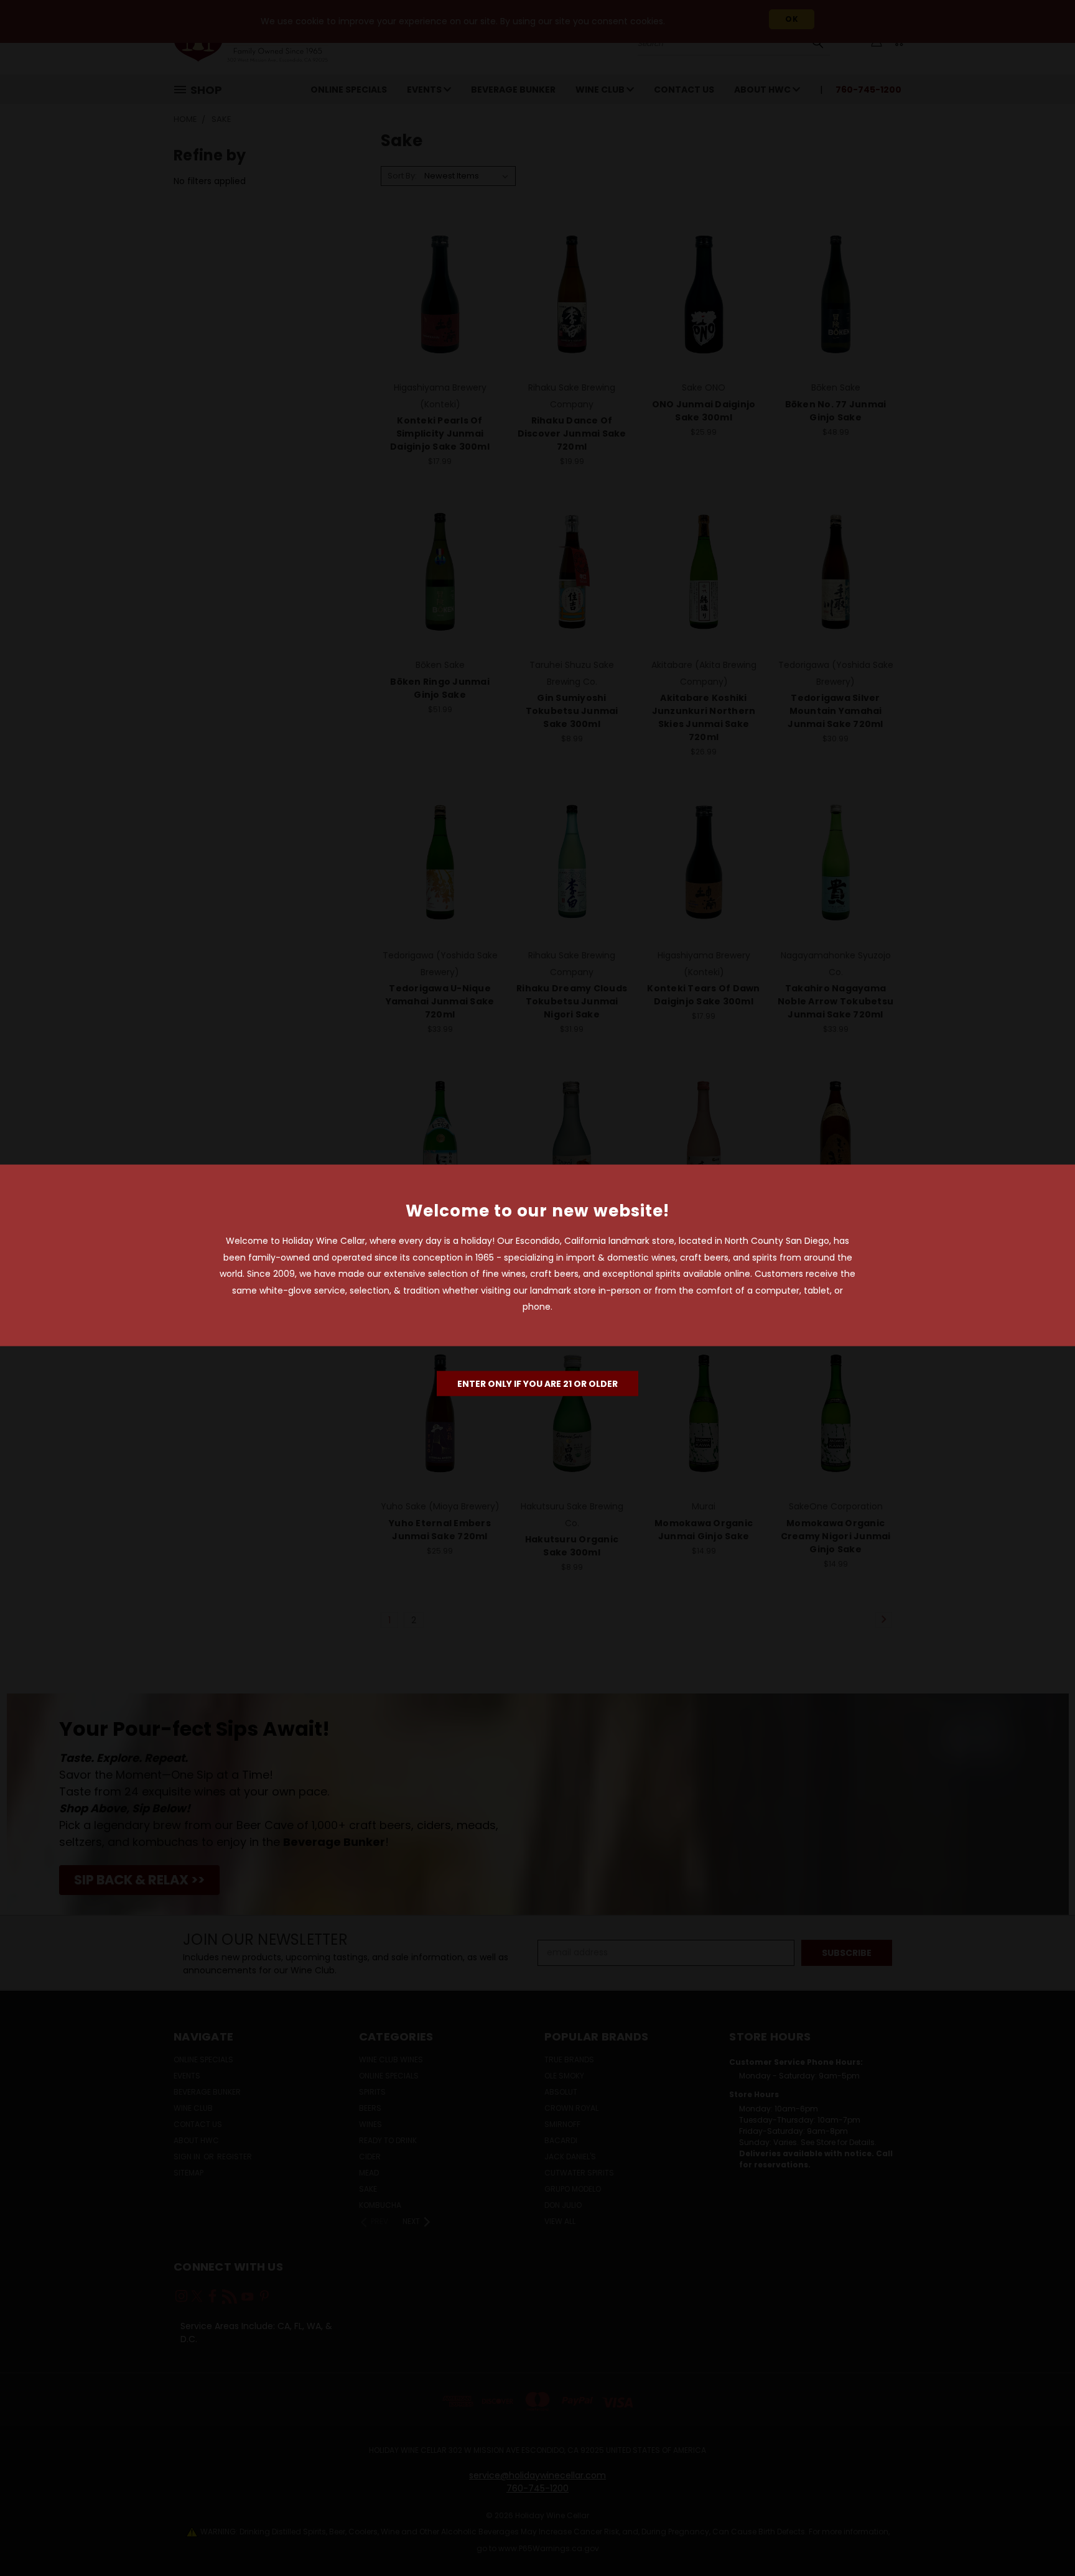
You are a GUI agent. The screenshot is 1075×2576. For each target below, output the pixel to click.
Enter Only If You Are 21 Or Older (537, 1383)
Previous (1042, 2537)
